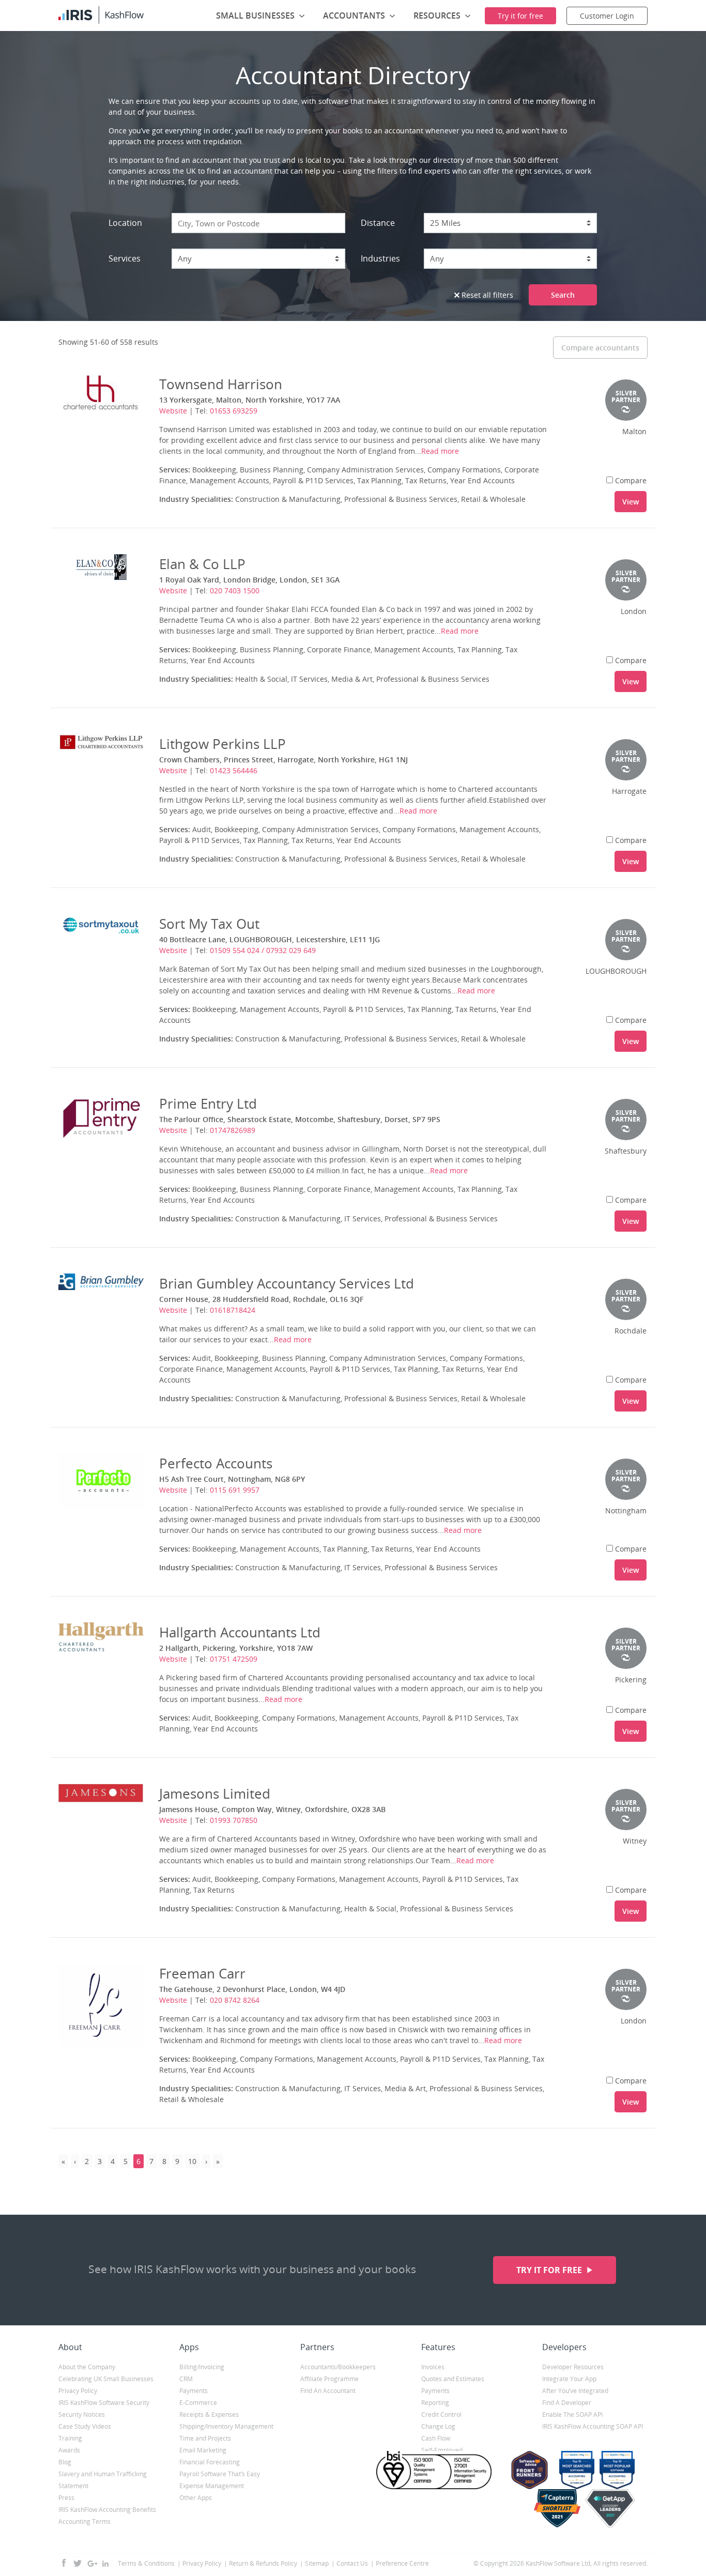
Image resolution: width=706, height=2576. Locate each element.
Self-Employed (442, 2450)
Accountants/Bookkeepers (338, 2367)
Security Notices (82, 2414)
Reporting (435, 2403)
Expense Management (212, 2486)
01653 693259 (234, 411)
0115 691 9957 (235, 1490)
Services (125, 258)
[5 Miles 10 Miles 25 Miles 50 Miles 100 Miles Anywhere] (511, 223)
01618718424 (233, 1310)
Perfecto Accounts (216, 1463)
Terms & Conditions (146, 2563)
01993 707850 (234, 1820)
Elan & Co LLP (202, 564)
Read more (440, 451)
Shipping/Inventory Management (226, 2426)
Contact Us (352, 2563)
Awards (69, 2450)
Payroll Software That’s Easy (220, 2474)
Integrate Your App (569, 2379)
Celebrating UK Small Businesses (106, 2379)
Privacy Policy (78, 2391)
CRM (186, 2379)
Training (70, 2438)
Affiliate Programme (329, 2379)
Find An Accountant (328, 2391)
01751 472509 (234, 1659)
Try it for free (550, 2270)
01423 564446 (234, 770)
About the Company (87, 2367)
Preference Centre (402, 2563)
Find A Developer (567, 2403)
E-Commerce (198, 2403)
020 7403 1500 (235, 591)
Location (125, 223)
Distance (378, 223)
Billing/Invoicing (202, 2367)
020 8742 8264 (235, 2000)
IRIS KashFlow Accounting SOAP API (593, 2426)
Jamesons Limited (215, 1793)
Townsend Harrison (221, 384)
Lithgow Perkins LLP (222, 744)
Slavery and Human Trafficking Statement (103, 2480)
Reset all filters (486, 295)
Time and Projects (205, 2438)
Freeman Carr (202, 1973)
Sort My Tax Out (209, 924)
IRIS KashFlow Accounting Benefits (107, 2510)
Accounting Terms (85, 2521)
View (631, 502)
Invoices (433, 2367)
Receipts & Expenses (209, 2414)
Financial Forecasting (210, 2462)
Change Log (438, 2426)
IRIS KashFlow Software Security (104, 2403)
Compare (631, 480)
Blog (65, 2462)
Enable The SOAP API (572, 2414)
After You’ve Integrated (575, 2391)
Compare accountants (600, 348)
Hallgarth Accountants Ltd (240, 1632)
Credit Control (441, 2414)
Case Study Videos (85, 2426)
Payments (194, 2391)
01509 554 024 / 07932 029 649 (263, 950)
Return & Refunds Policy (263, 2563)
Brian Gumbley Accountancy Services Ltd (287, 1283)
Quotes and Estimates (453, 2379)
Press (66, 2498)
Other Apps (196, 2498)
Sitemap (317, 2563)
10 (192, 2161)
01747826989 (233, 1130)
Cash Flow (436, 2438)
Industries (380, 258)
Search (563, 295)
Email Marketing (203, 2450)
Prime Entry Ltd (208, 1103)
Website (173, 411)
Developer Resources (573, 2367)
